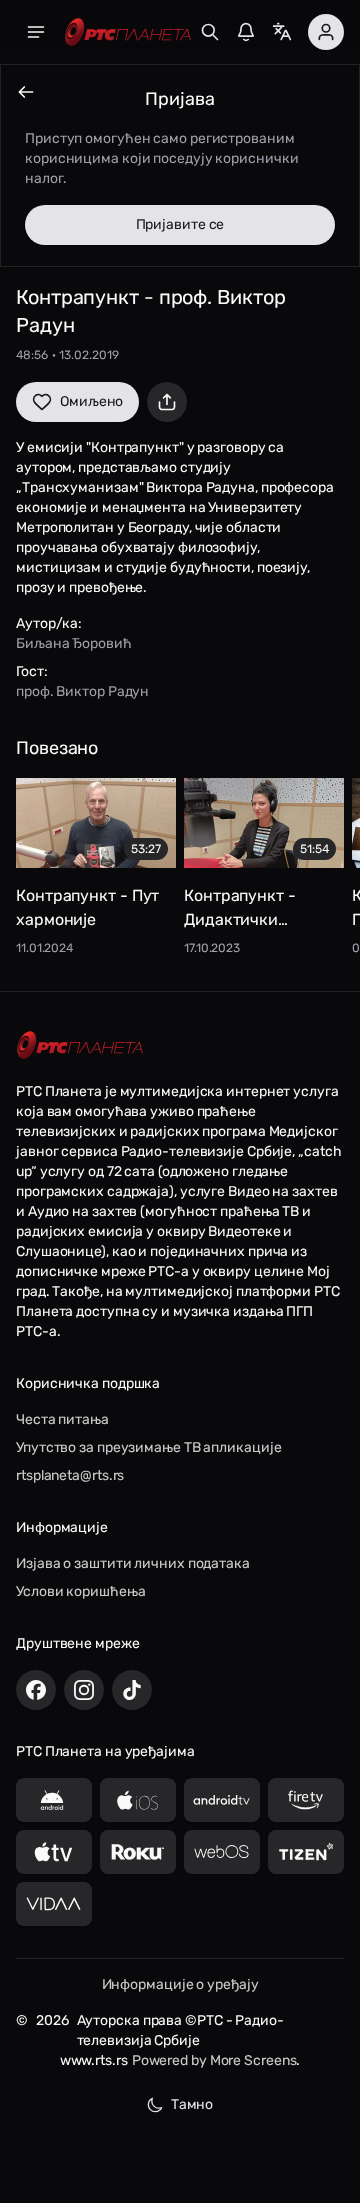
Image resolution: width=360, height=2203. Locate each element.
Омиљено (91, 401)
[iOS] (138, 1800)
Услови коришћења (80, 1591)
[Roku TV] (138, 1852)
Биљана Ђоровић (74, 643)
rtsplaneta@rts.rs (70, 1475)
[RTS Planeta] (128, 32)
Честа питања (62, 1419)
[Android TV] (222, 1800)
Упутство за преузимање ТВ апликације (148, 1447)
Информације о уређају (180, 1984)
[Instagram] (84, 1690)
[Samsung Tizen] (306, 1852)
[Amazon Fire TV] (306, 1800)
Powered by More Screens (214, 2060)
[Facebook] (36, 1690)
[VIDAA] (54, 1904)
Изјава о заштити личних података (133, 1563)
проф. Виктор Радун (82, 691)
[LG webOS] (222, 1852)
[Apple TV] (54, 1852)
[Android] (54, 1800)
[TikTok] (132, 1690)
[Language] (282, 32)
